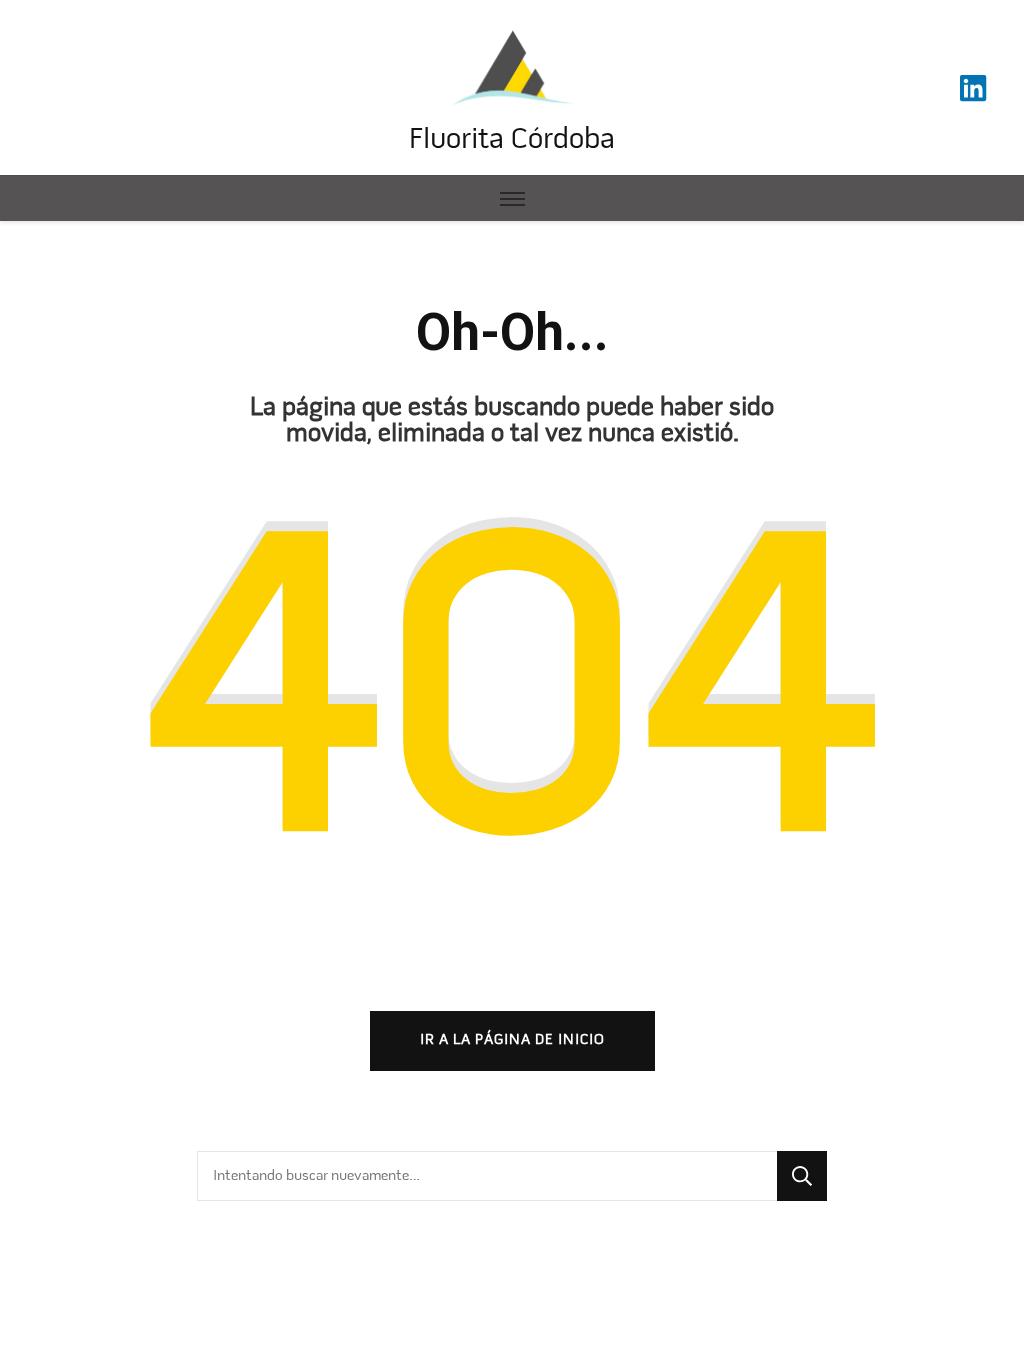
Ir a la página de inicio (512, 1040)
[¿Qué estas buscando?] (487, 1176)
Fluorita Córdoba (512, 140)
